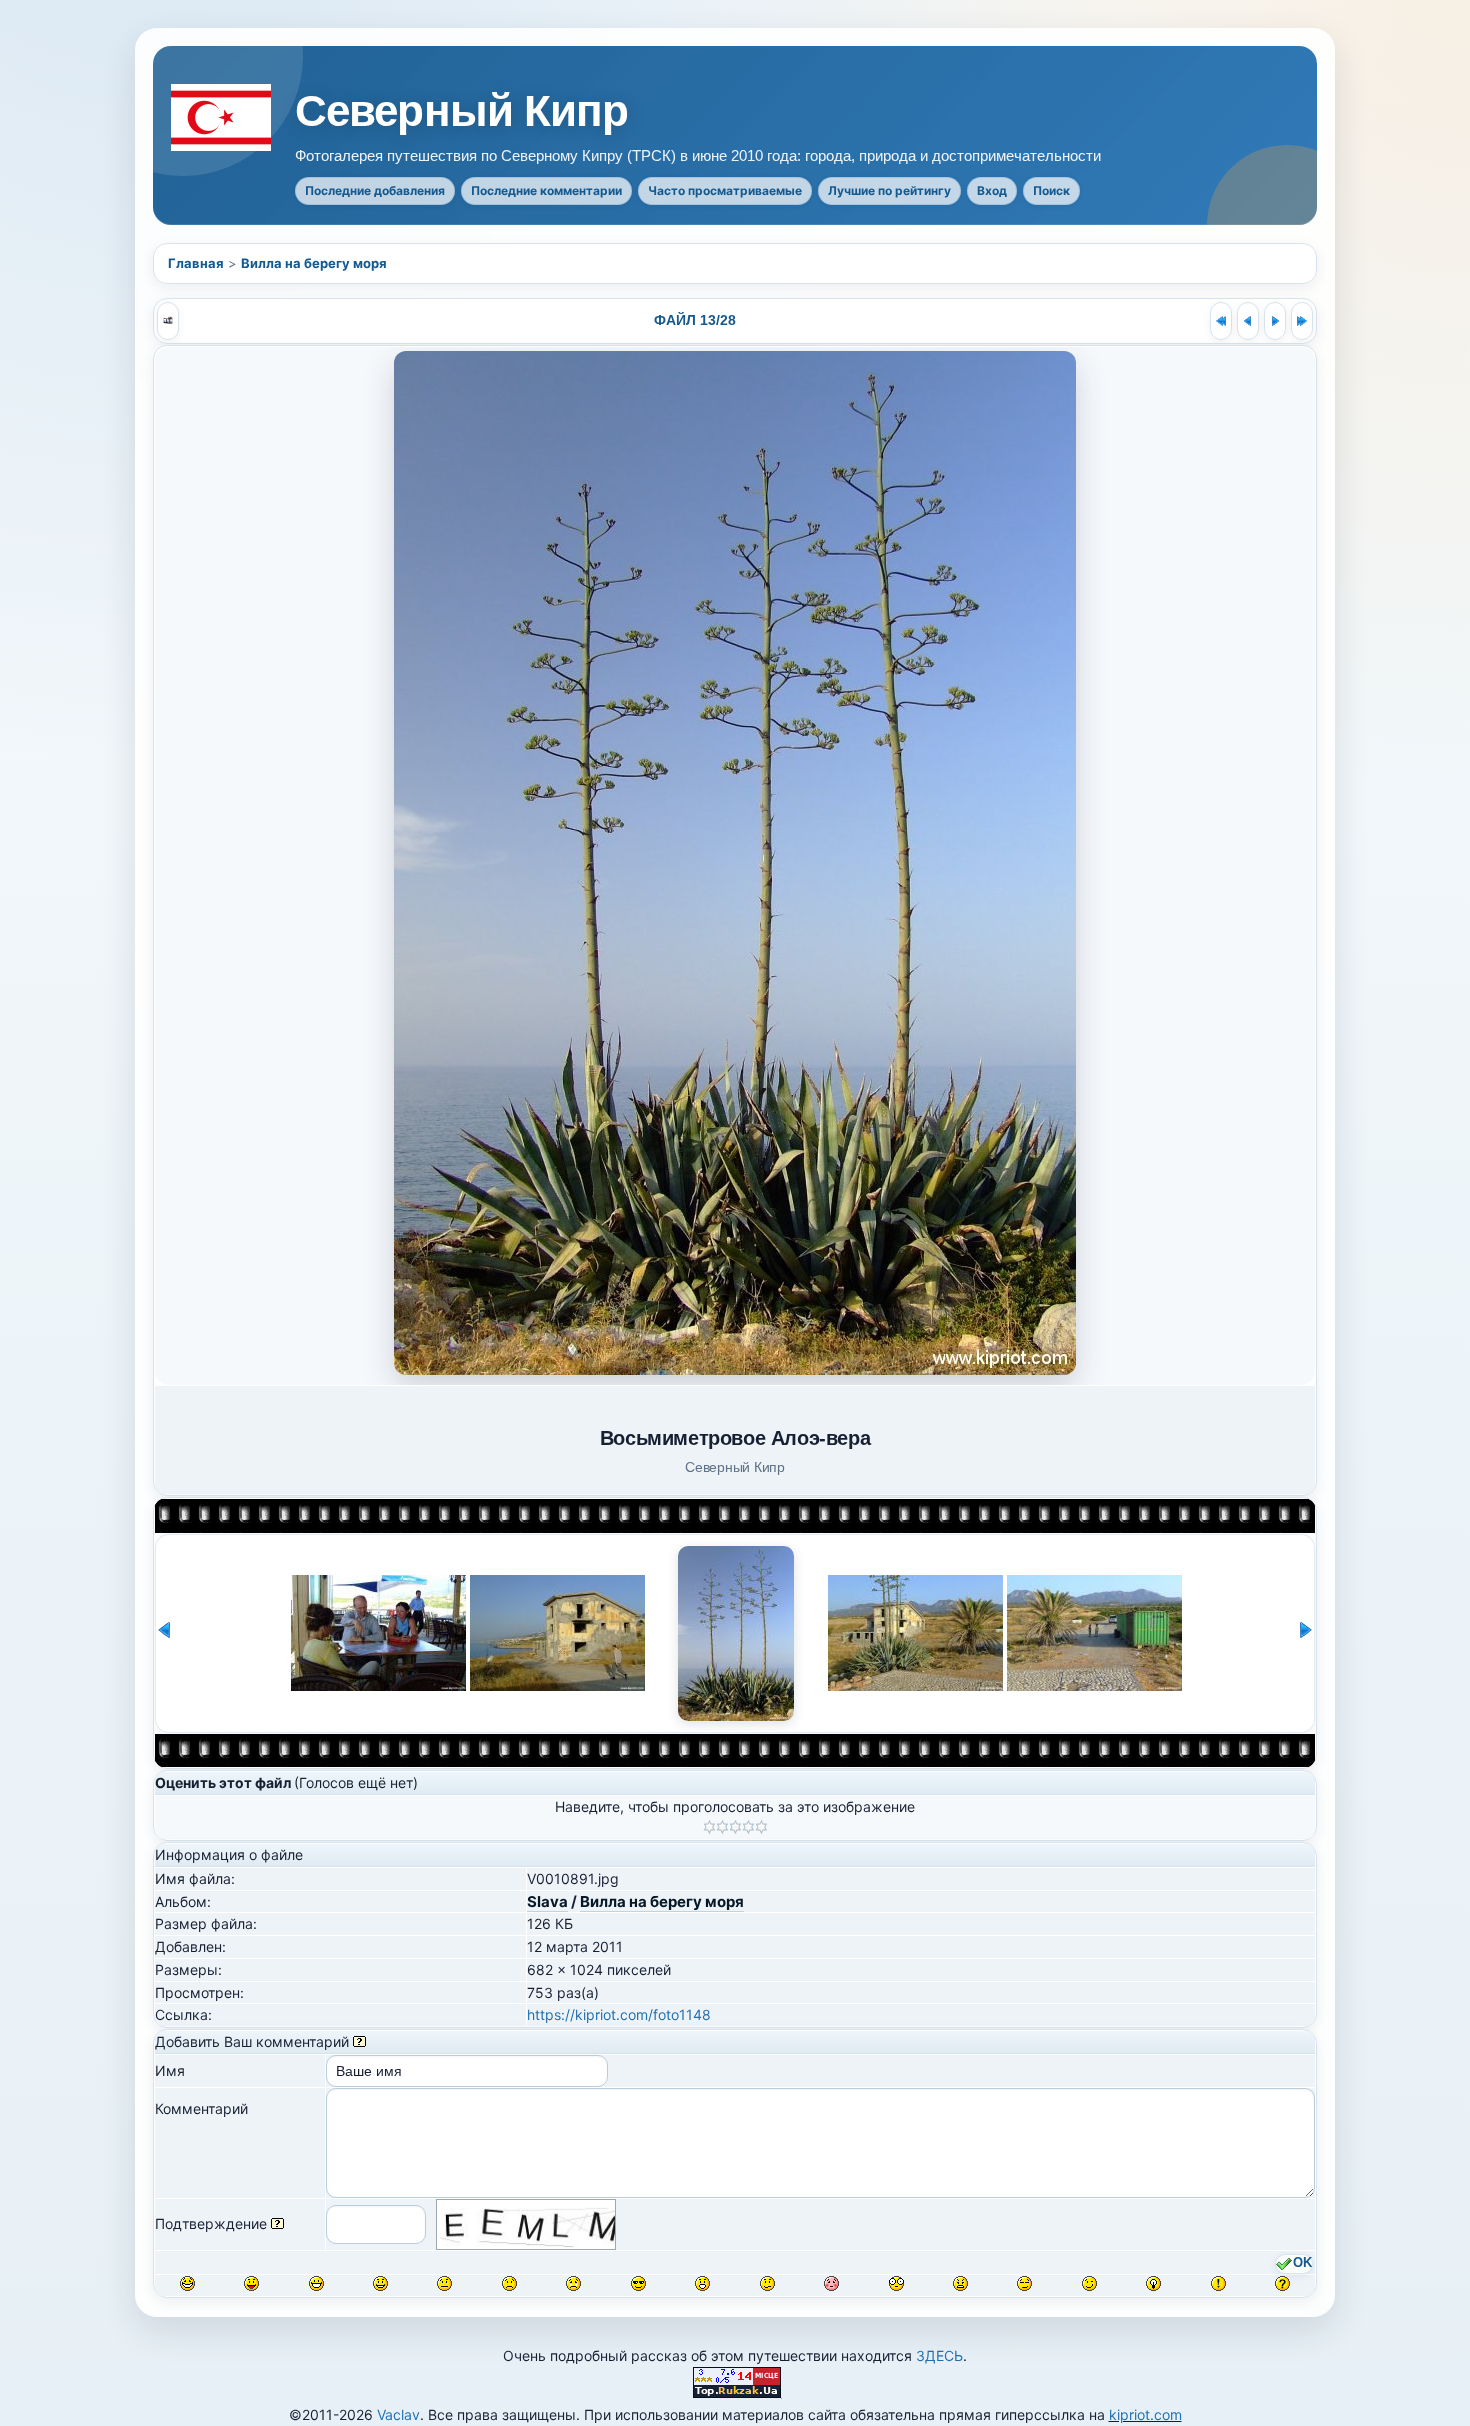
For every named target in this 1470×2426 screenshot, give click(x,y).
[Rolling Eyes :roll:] (1024, 2283)
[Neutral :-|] (444, 2283)
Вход (992, 190)
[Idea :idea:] (1153, 2283)
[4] (748, 1827)
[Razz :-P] (251, 2283)
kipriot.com (1145, 2414)
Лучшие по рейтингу (889, 190)
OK (1302, 2263)
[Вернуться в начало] (1221, 321)
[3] (735, 1827)
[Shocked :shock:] (896, 2283)
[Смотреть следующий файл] (1275, 321)
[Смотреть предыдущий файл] (1248, 321)
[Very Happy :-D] (316, 2283)
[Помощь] (359, 2041)
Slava (547, 1901)
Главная (196, 263)
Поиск (1051, 190)
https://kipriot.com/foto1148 (619, 2014)
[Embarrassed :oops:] (831, 2283)
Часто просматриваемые (725, 190)
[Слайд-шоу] (168, 321)
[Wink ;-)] (1089, 2283)
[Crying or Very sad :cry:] (573, 2283)
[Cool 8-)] (638, 2283)
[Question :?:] (1282, 2283)
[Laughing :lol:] (187, 2283)
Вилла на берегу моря (314, 263)
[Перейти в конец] (1302, 321)
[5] (761, 1827)
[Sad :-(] (509, 2283)
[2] (722, 1827)
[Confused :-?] (767, 2283)
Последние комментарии (546, 190)
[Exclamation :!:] (1218, 2283)
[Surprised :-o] (702, 2283)
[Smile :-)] (380, 2283)
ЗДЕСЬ (939, 2355)
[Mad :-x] (960, 2283)
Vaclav (398, 2414)
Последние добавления (375, 190)
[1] (709, 1827)
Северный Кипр (462, 111)
